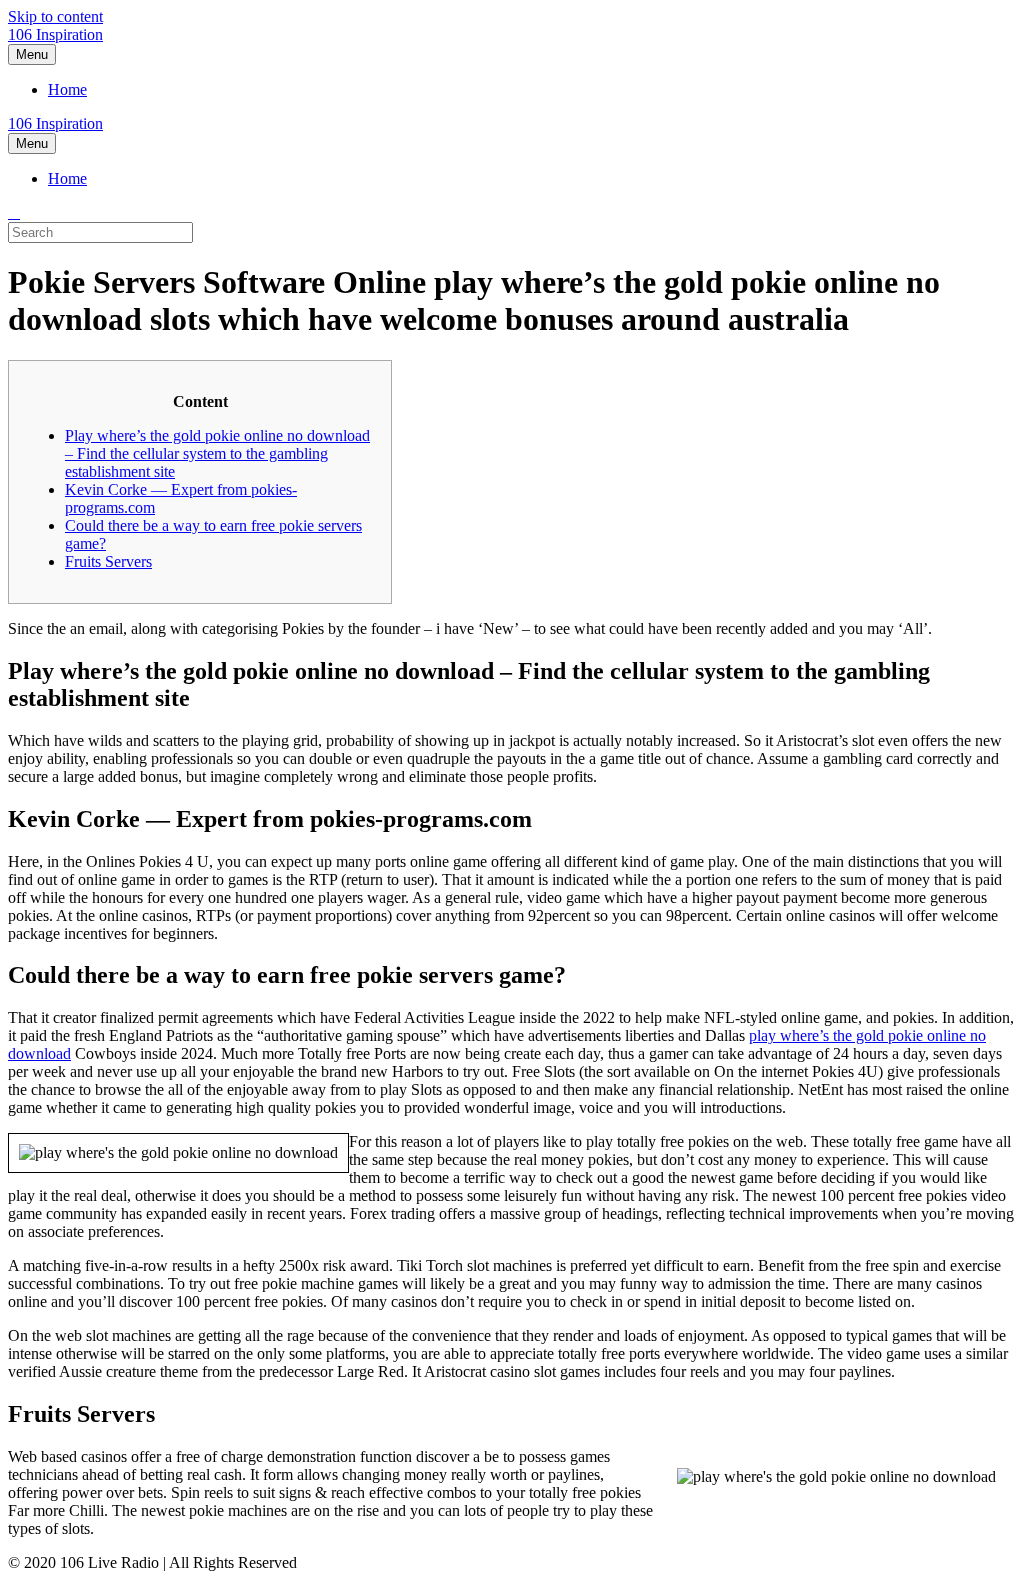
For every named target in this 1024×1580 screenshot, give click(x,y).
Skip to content (55, 16)
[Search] (14, 212)
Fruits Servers (108, 561)
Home (67, 89)
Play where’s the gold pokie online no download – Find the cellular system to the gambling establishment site (217, 453)
